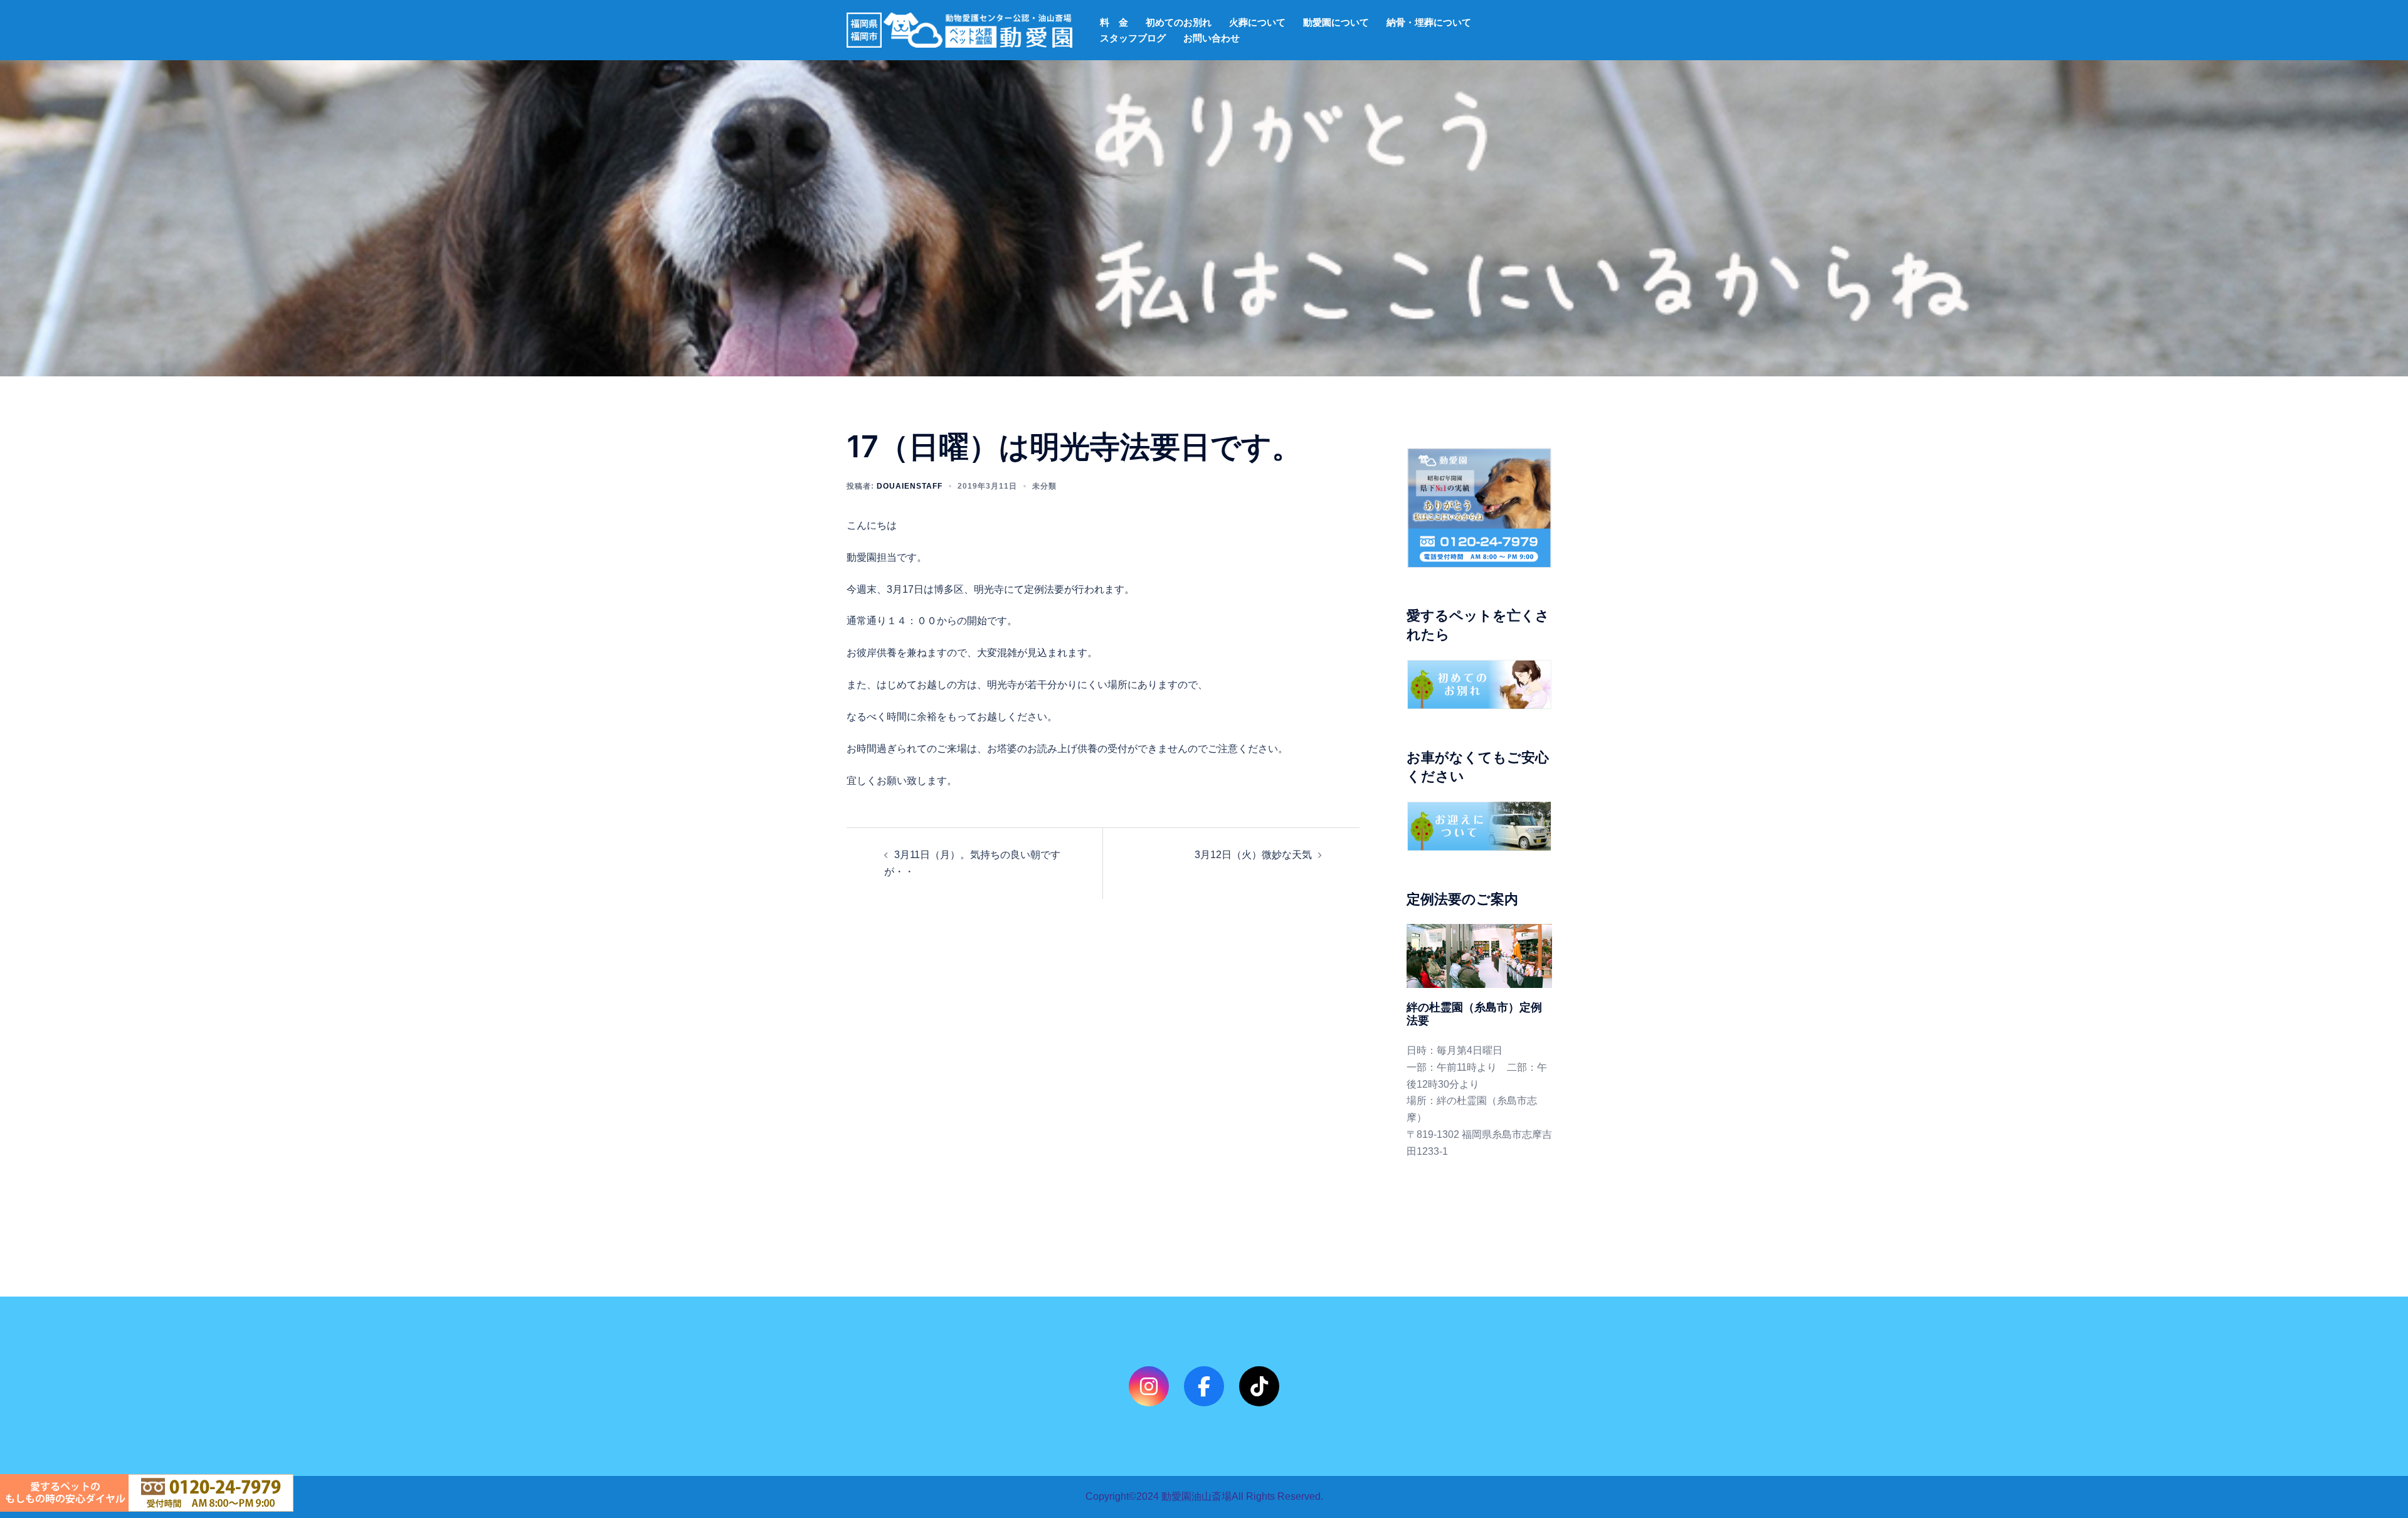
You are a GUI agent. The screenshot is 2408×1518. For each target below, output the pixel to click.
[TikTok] (1259, 1386)
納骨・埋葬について (1429, 22)
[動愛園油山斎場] (959, 29)
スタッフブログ (1133, 38)
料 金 (1114, 22)
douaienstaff (910, 486)
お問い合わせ (1212, 38)
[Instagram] (1149, 1386)
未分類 (1044, 486)
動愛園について (1336, 22)
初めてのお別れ (1179, 22)
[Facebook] (1204, 1386)
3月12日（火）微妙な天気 (1253, 855)
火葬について (1257, 22)
